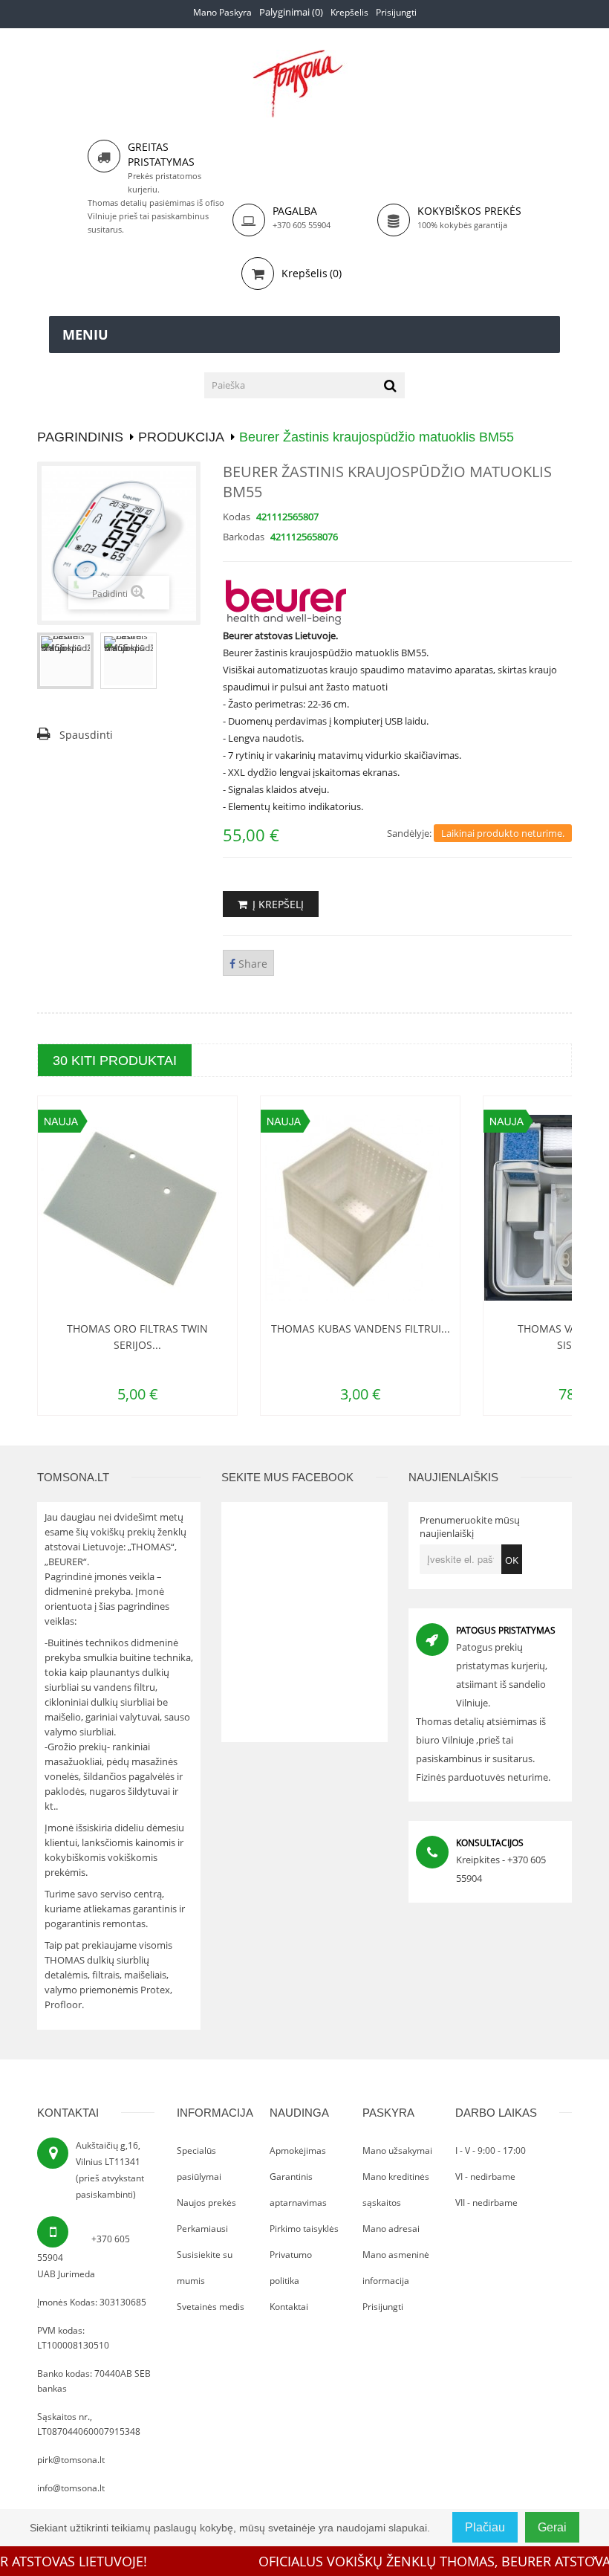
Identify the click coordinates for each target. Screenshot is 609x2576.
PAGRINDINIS (80, 437)
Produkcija (181, 437)
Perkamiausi (202, 2229)
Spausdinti (86, 735)
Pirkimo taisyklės (304, 2229)
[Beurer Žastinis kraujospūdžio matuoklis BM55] (65, 661)
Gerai (552, 2527)
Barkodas (244, 537)
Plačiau (485, 2527)
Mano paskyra (222, 12)
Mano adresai (391, 2229)
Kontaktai (289, 2307)
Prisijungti (396, 12)
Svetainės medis (211, 2307)
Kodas (237, 517)
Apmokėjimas (298, 2151)
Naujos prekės (206, 2203)
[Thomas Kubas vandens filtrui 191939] (206, 1208)
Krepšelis (349, 12)
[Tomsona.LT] (304, 84)
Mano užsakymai (397, 2151)
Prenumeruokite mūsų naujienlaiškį (470, 1527)
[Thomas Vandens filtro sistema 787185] (429, 1208)
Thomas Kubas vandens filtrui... (206, 1329)
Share (251, 964)
